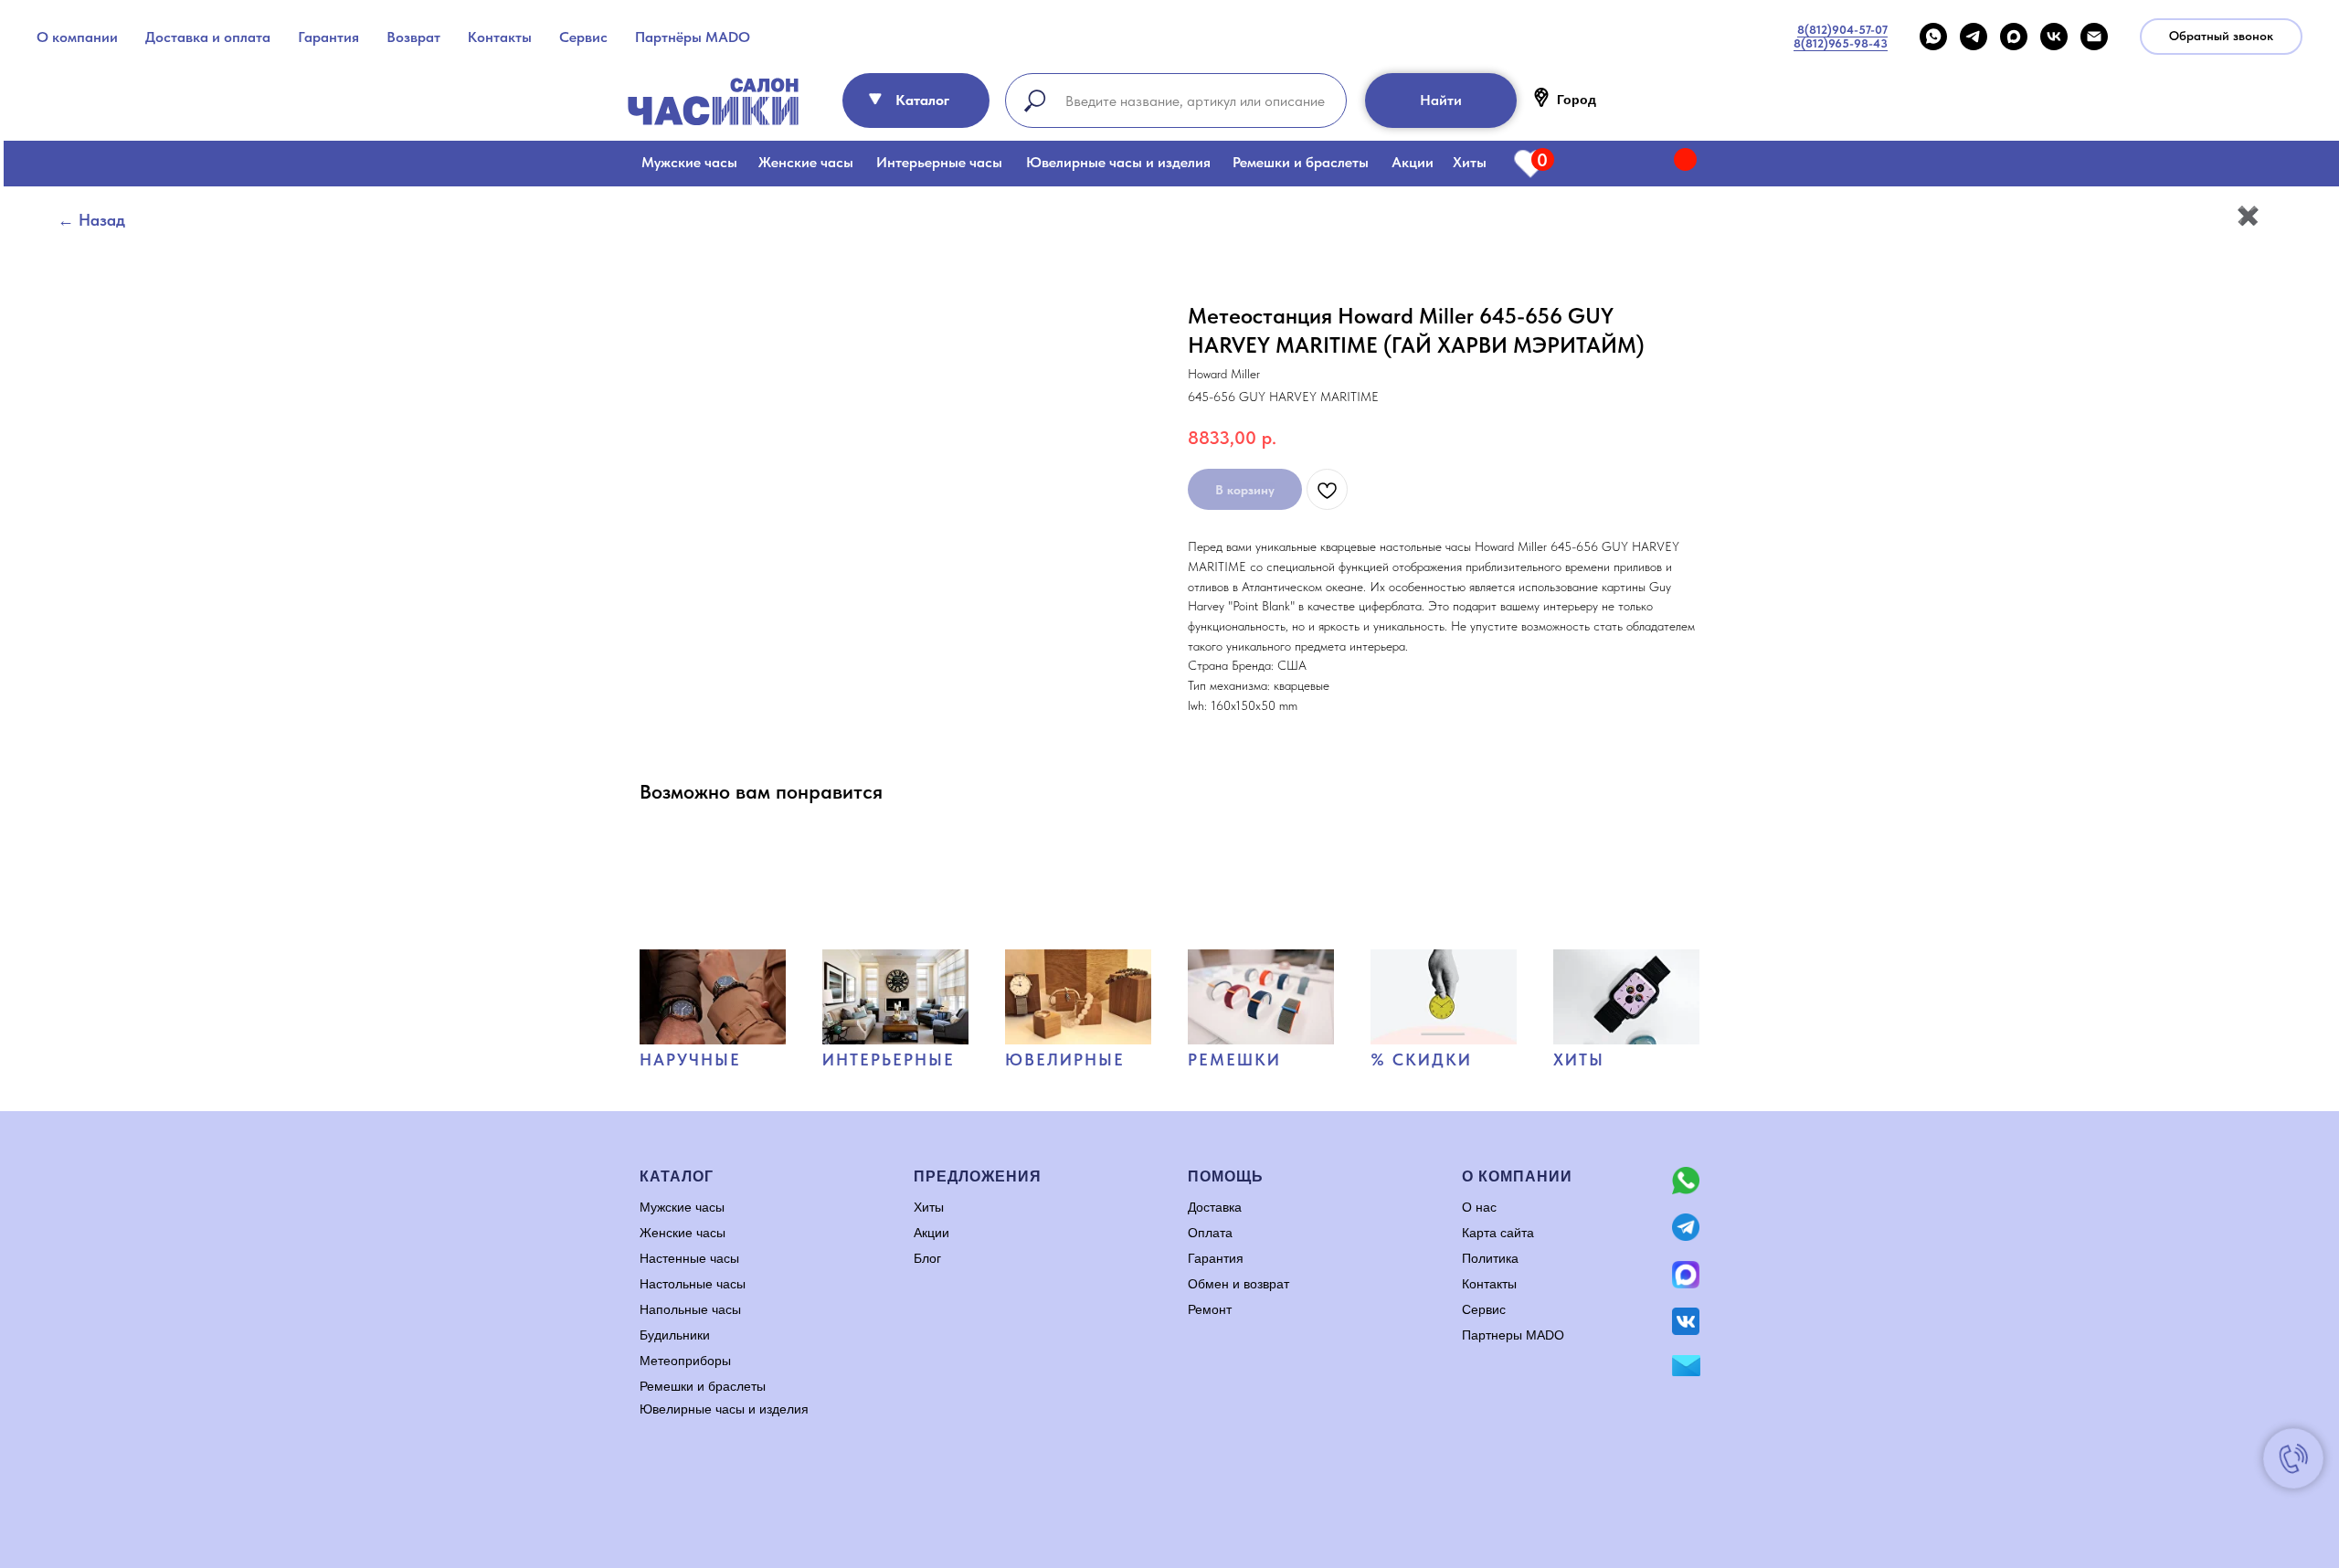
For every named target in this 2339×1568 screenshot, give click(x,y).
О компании (77, 37)
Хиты (1470, 162)
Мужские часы (689, 162)
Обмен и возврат (1238, 1284)
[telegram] (1974, 37)
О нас (1479, 1207)
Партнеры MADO (1513, 1335)
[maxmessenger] (2014, 37)
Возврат (413, 37)
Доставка (1215, 1207)
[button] (2221, 37)
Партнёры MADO (693, 37)
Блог (927, 1258)
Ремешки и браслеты (1301, 162)
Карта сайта (1498, 1233)
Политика (1490, 1258)
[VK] (2054, 37)
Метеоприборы (685, 1361)
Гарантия (328, 37)
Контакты (500, 37)
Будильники (675, 1335)
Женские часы (806, 162)
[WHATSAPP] (1933, 37)
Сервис (583, 37)
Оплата (1210, 1233)
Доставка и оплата (208, 37)
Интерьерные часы (939, 162)
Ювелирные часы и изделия (1118, 162)
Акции (1413, 162)
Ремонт (1210, 1309)
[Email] (2094, 37)
